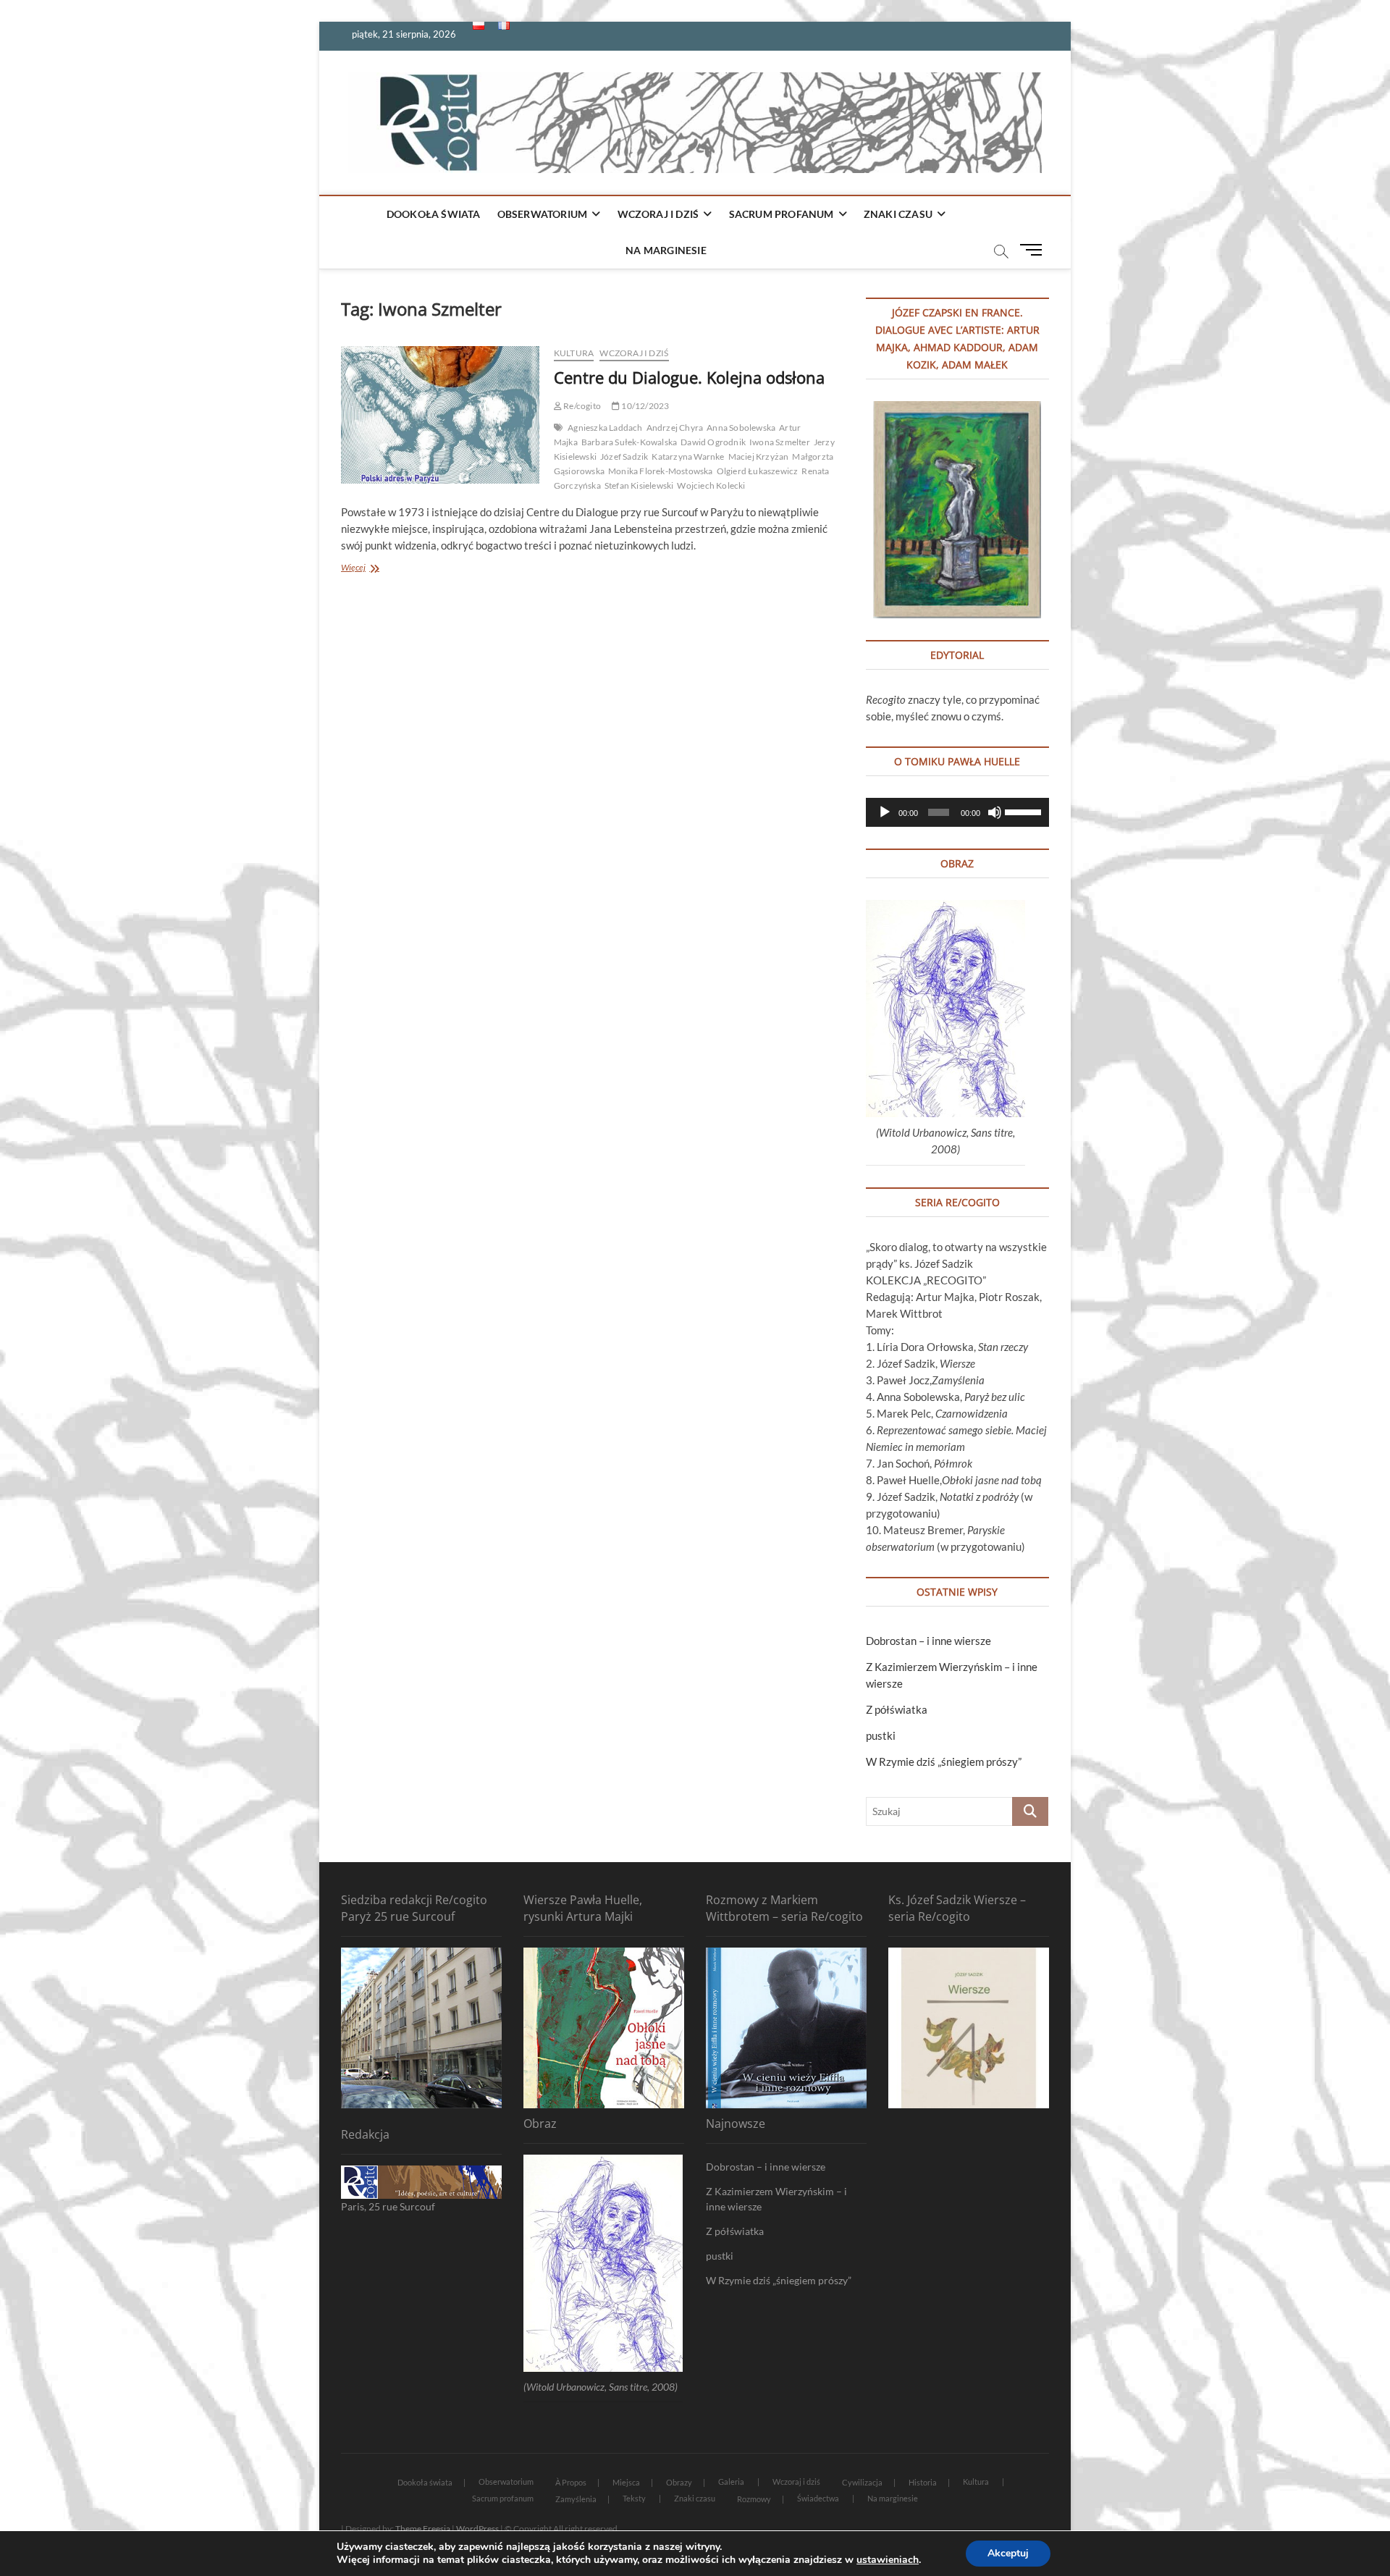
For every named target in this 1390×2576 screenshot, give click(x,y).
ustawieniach (888, 2560)
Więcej (370, 569)
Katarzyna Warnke (688, 456)
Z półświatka (897, 1709)
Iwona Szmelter (780, 442)
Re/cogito (581, 406)
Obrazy (679, 2482)
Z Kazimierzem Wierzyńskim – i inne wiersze (776, 2199)
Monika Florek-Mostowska (661, 471)
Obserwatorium (543, 214)
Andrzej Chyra (675, 428)
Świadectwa (818, 2498)
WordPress (477, 2529)
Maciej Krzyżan (759, 456)
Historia (923, 2482)
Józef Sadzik (624, 456)
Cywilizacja (862, 2482)
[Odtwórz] (885, 812)
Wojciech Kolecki (711, 485)
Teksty (634, 2498)
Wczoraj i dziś (658, 214)
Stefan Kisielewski (639, 485)
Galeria (731, 2482)
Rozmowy (754, 2499)
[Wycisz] (995, 812)
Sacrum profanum (782, 214)
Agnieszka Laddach (605, 428)
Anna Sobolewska (741, 428)
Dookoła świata (434, 214)
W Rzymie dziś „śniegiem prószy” (944, 1761)
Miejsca (626, 2482)
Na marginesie (666, 250)
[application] (957, 812)
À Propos (571, 2482)
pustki (881, 1735)
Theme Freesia (423, 2529)
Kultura (574, 353)
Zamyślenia (576, 2499)
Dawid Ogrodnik (713, 442)
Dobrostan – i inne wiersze (928, 1641)
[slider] (1023, 811)
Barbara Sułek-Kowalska (629, 442)
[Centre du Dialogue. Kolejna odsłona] (440, 415)
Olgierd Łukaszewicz (758, 471)
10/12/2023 (644, 406)
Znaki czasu (898, 214)
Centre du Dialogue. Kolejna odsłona (689, 377)
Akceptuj (1008, 2553)
